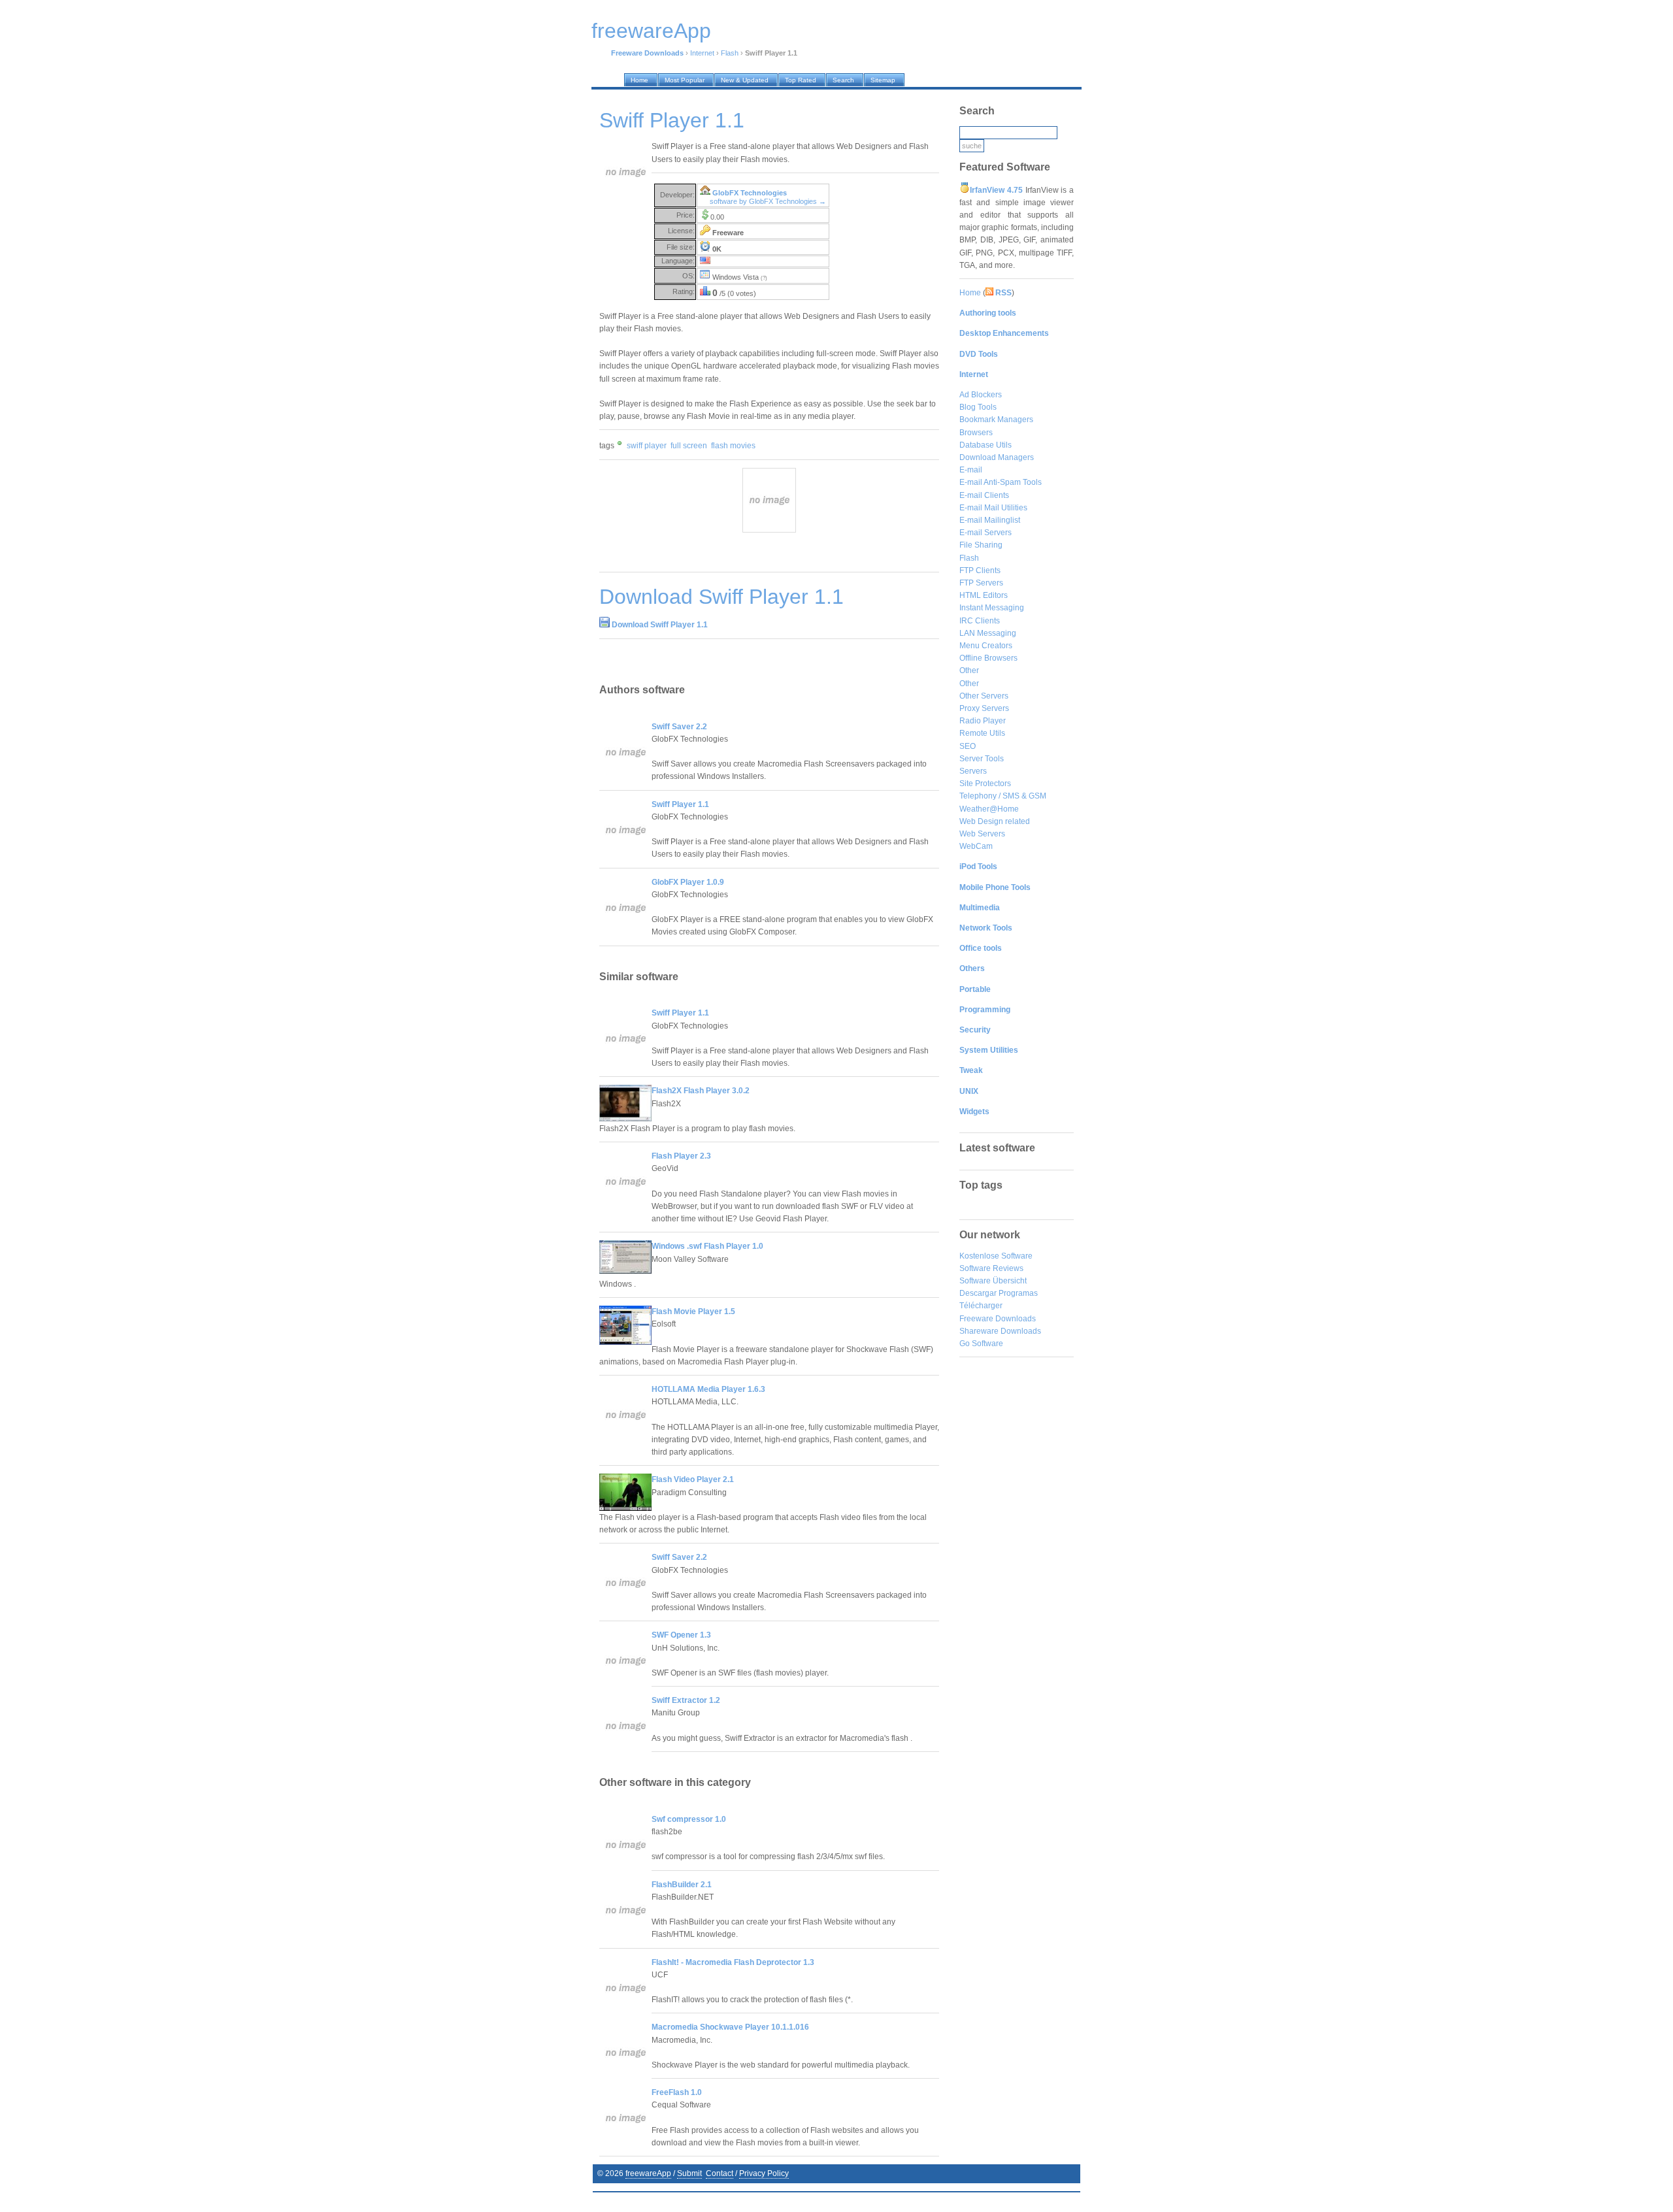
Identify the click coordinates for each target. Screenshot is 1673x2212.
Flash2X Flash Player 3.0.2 (701, 1091)
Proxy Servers (984, 708)
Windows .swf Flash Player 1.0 (707, 1246)
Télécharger (981, 1306)
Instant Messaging (992, 608)
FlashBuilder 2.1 (682, 1885)
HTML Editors (984, 595)
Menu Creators (986, 646)
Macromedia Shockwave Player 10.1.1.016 (730, 2027)
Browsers (976, 433)
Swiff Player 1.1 (680, 804)
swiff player (647, 446)
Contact (720, 2173)
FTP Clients (980, 570)
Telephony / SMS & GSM (1003, 796)
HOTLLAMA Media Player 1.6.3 (708, 1389)
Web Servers (982, 834)
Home (970, 293)
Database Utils (986, 445)
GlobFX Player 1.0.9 (688, 882)
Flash (730, 53)
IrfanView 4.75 (996, 190)
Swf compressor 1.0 (689, 1819)
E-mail (971, 470)
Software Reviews (991, 1268)
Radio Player (983, 721)
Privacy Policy (764, 2173)
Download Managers (997, 457)
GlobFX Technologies (750, 193)
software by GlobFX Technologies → (768, 201)
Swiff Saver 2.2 (679, 727)
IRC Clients (980, 621)
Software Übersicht (993, 1281)
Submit (689, 2173)
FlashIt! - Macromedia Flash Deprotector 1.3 (733, 1962)
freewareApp (648, 2173)
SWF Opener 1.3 (681, 1635)
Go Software (981, 1344)
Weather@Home (989, 809)
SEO (968, 746)
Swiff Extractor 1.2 (686, 1700)
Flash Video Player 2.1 (693, 1479)
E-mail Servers (986, 533)
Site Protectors (985, 784)
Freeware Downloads (998, 1319)
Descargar (978, 1293)
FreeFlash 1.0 (677, 2092)
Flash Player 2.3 (681, 1156)
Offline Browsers (988, 658)
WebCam (976, 846)
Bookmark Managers (996, 420)
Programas (1018, 1293)
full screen (689, 446)
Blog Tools (978, 407)
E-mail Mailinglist (990, 520)
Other (969, 670)
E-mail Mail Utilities (993, 508)
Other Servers (984, 696)
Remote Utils (982, 733)
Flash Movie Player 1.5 (693, 1312)
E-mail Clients (984, 495)
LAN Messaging (988, 633)
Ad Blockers (981, 395)
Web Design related (995, 821)
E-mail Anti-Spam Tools (1001, 482)
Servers (973, 771)
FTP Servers (981, 583)
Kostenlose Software (996, 1256)
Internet (702, 53)
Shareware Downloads (1000, 1331)
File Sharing (981, 545)
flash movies (733, 446)
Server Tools (982, 759)
